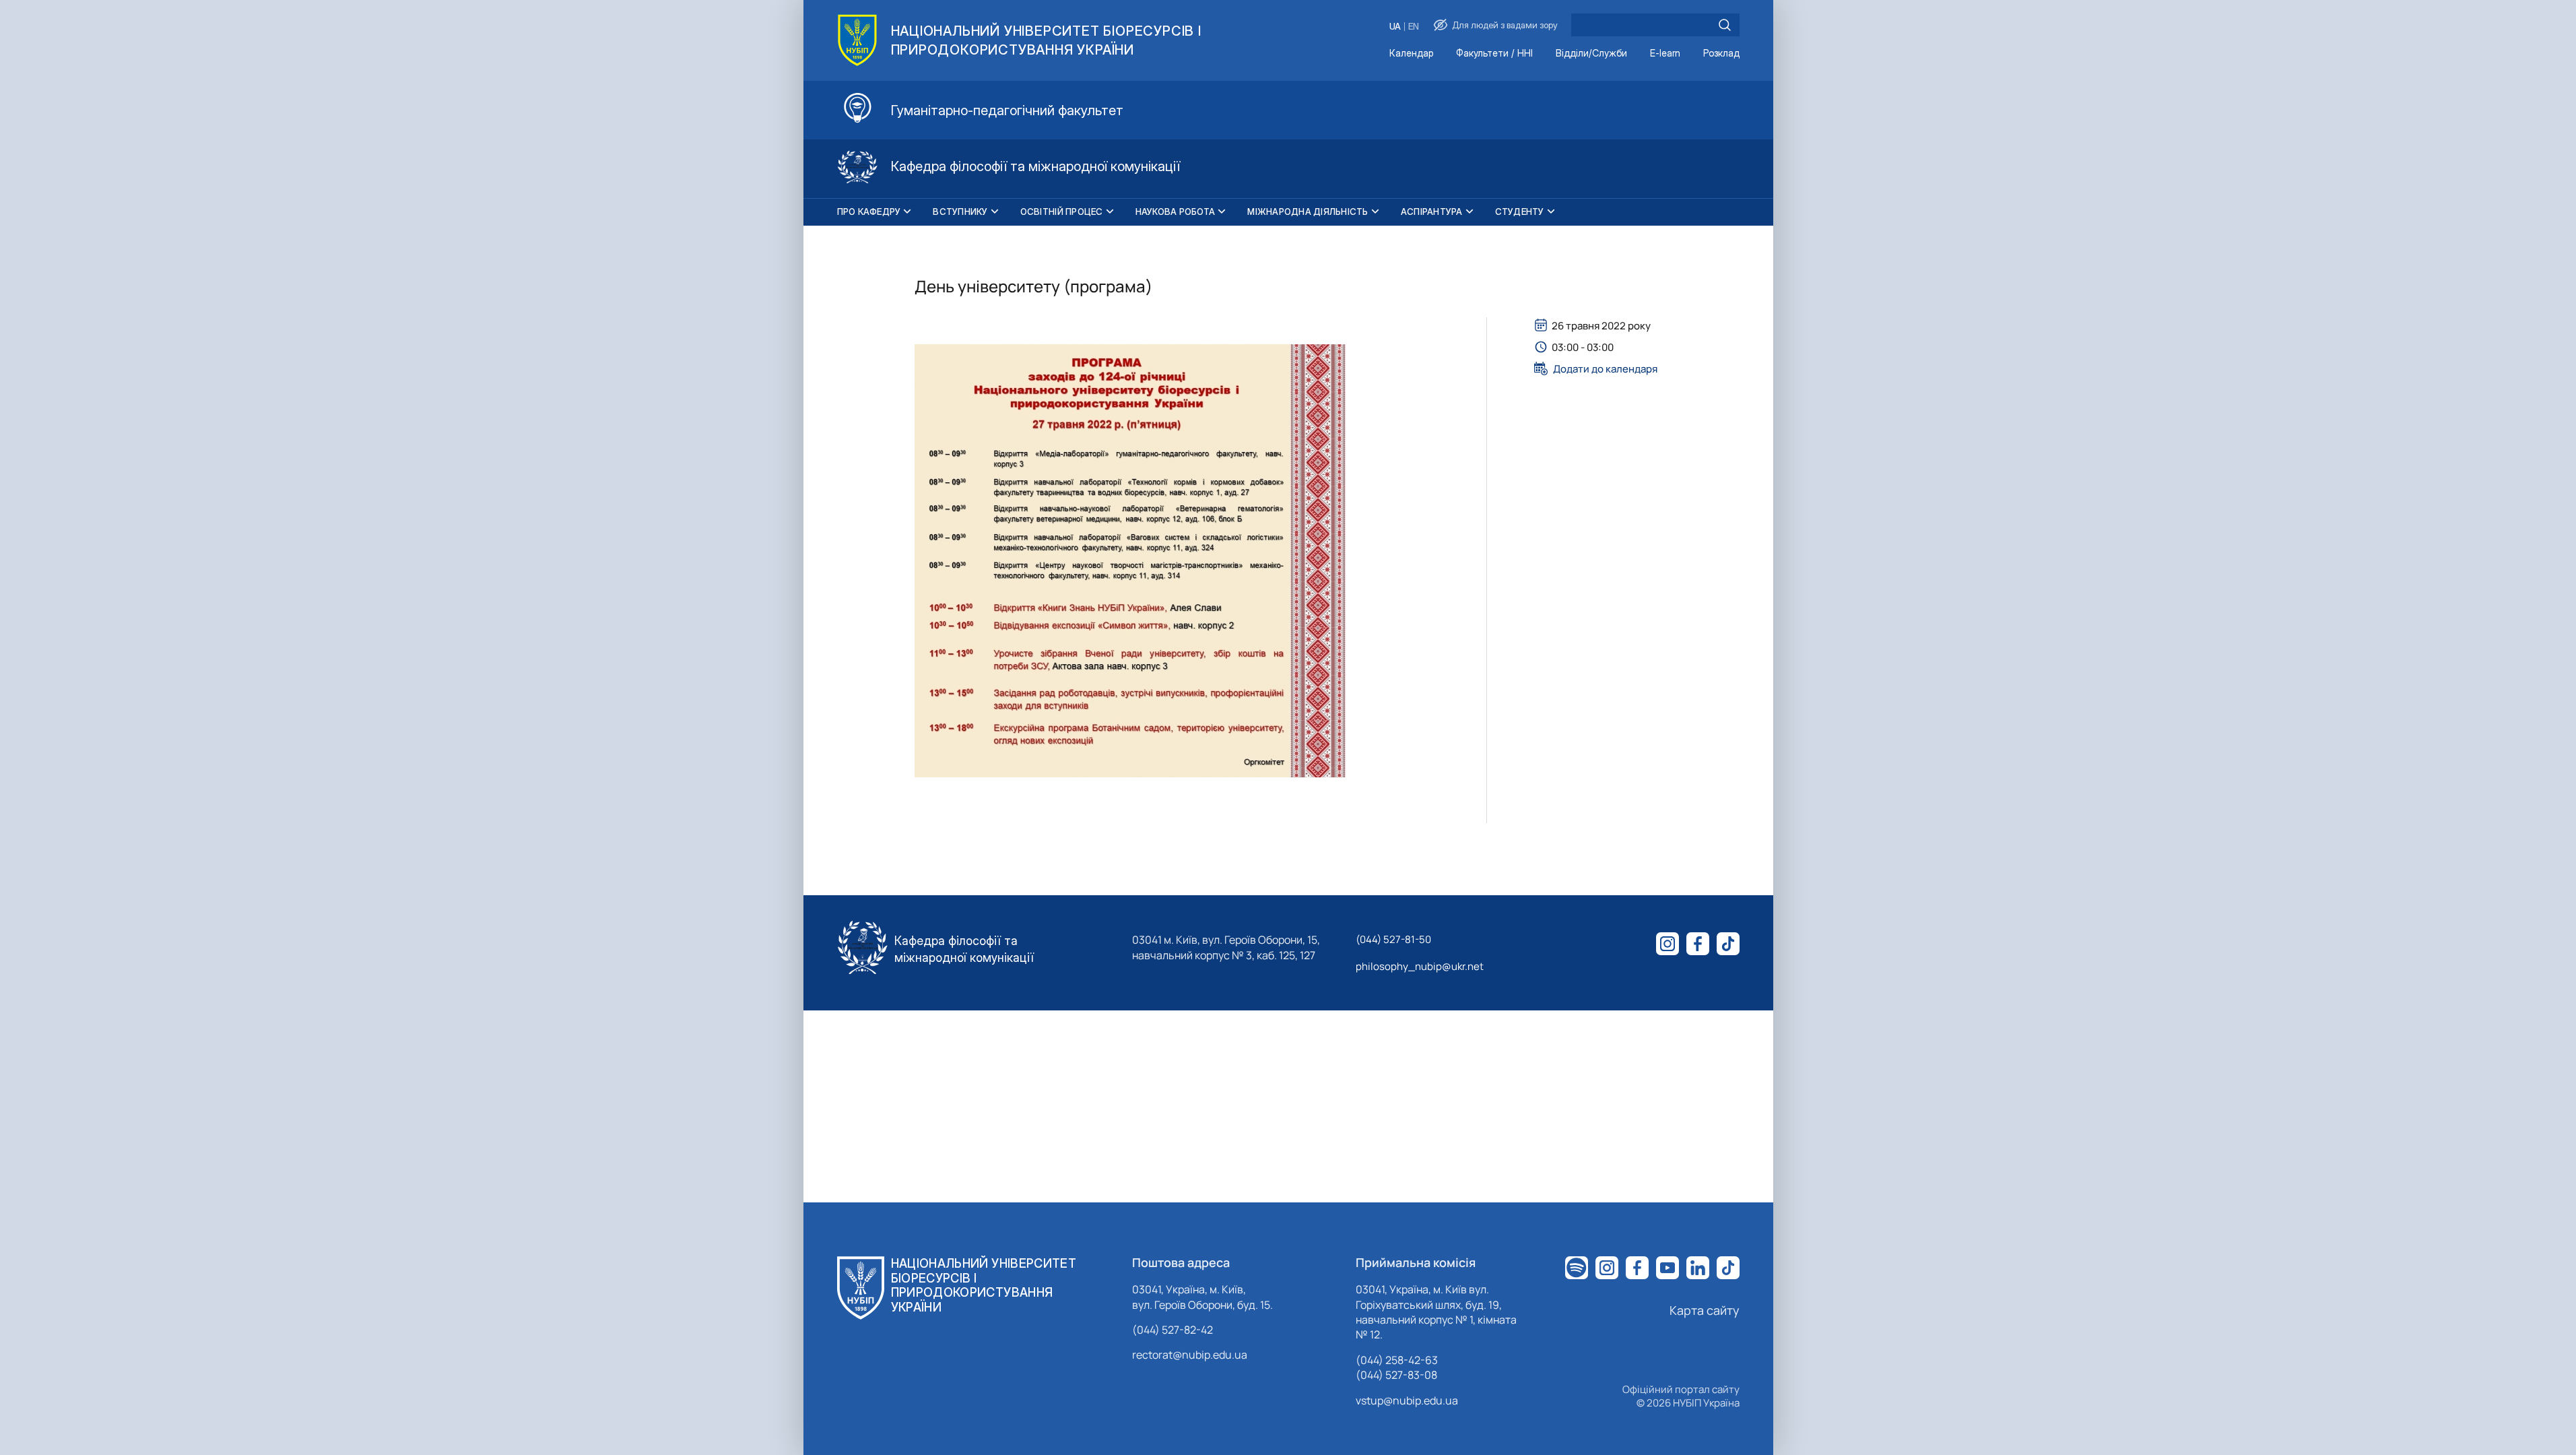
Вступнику (960, 212)
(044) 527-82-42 (1173, 1330)
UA (1395, 27)
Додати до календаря (1605, 368)
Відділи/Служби (1591, 54)
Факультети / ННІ (1494, 54)
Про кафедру (869, 212)
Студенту (1520, 212)
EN (1414, 27)
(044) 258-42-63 (1397, 1360)
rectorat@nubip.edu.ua (1190, 1355)
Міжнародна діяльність (1308, 212)
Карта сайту (1705, 1310)
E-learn (1665, 54)
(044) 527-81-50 (1393, 939)
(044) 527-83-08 (1396, 1375)
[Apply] (1725, 25)
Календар (1411, 54)
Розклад (1721, 54)
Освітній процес (1062, 212)
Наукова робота (1176, 212)
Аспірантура (1432, 212)
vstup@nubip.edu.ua (1407, 1400)
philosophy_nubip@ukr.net (1420, 966)
